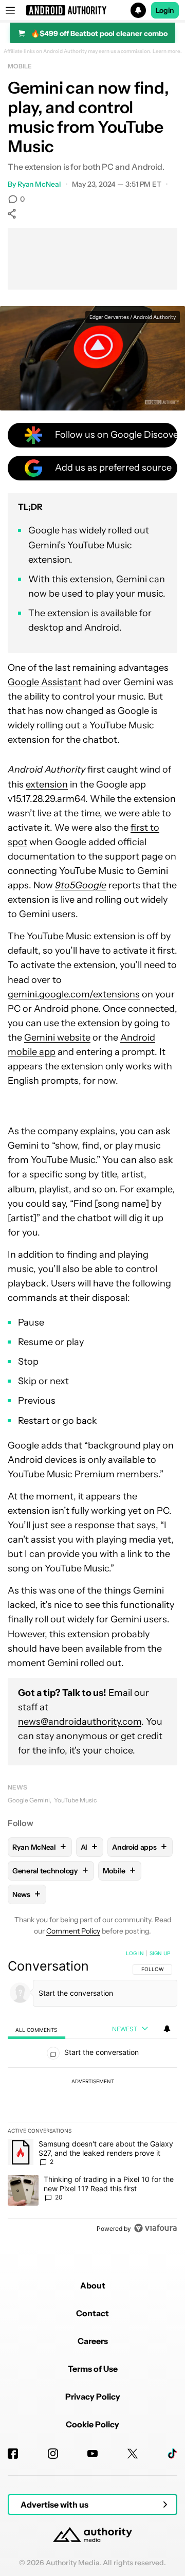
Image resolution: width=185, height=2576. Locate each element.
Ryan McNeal (39, 184)
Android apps (139, 1847)
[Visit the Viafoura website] (155, 2228)
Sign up (160, 1953)
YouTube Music (75, 1800)
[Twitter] (133, 2454)
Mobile (20, 66)
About (93, 2285)
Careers (93, 2341)
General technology (50, 1871)
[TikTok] (172, 2454)
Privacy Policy (93, 2396)
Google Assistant (45, 682)
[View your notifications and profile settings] (167, 2029)
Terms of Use (93, 2369)
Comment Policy (73, 1931)
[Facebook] (13, 2454)
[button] (92, 10)
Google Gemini (29, 1800)
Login (165, 10)
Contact (92, 2313)
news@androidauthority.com (80, 1722)
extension (47, 784)
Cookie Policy (92, 2424)
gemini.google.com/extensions (74, 994)
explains (98, 1131)
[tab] (36, 2029)
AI (89, 1847)
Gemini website (57, 1037)
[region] (92, 2093)
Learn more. (167, 51)
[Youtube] (92, 2454)
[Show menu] (10, 10)
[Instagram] (53, 2454)
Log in (135, 1953)
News (17, 1787)
